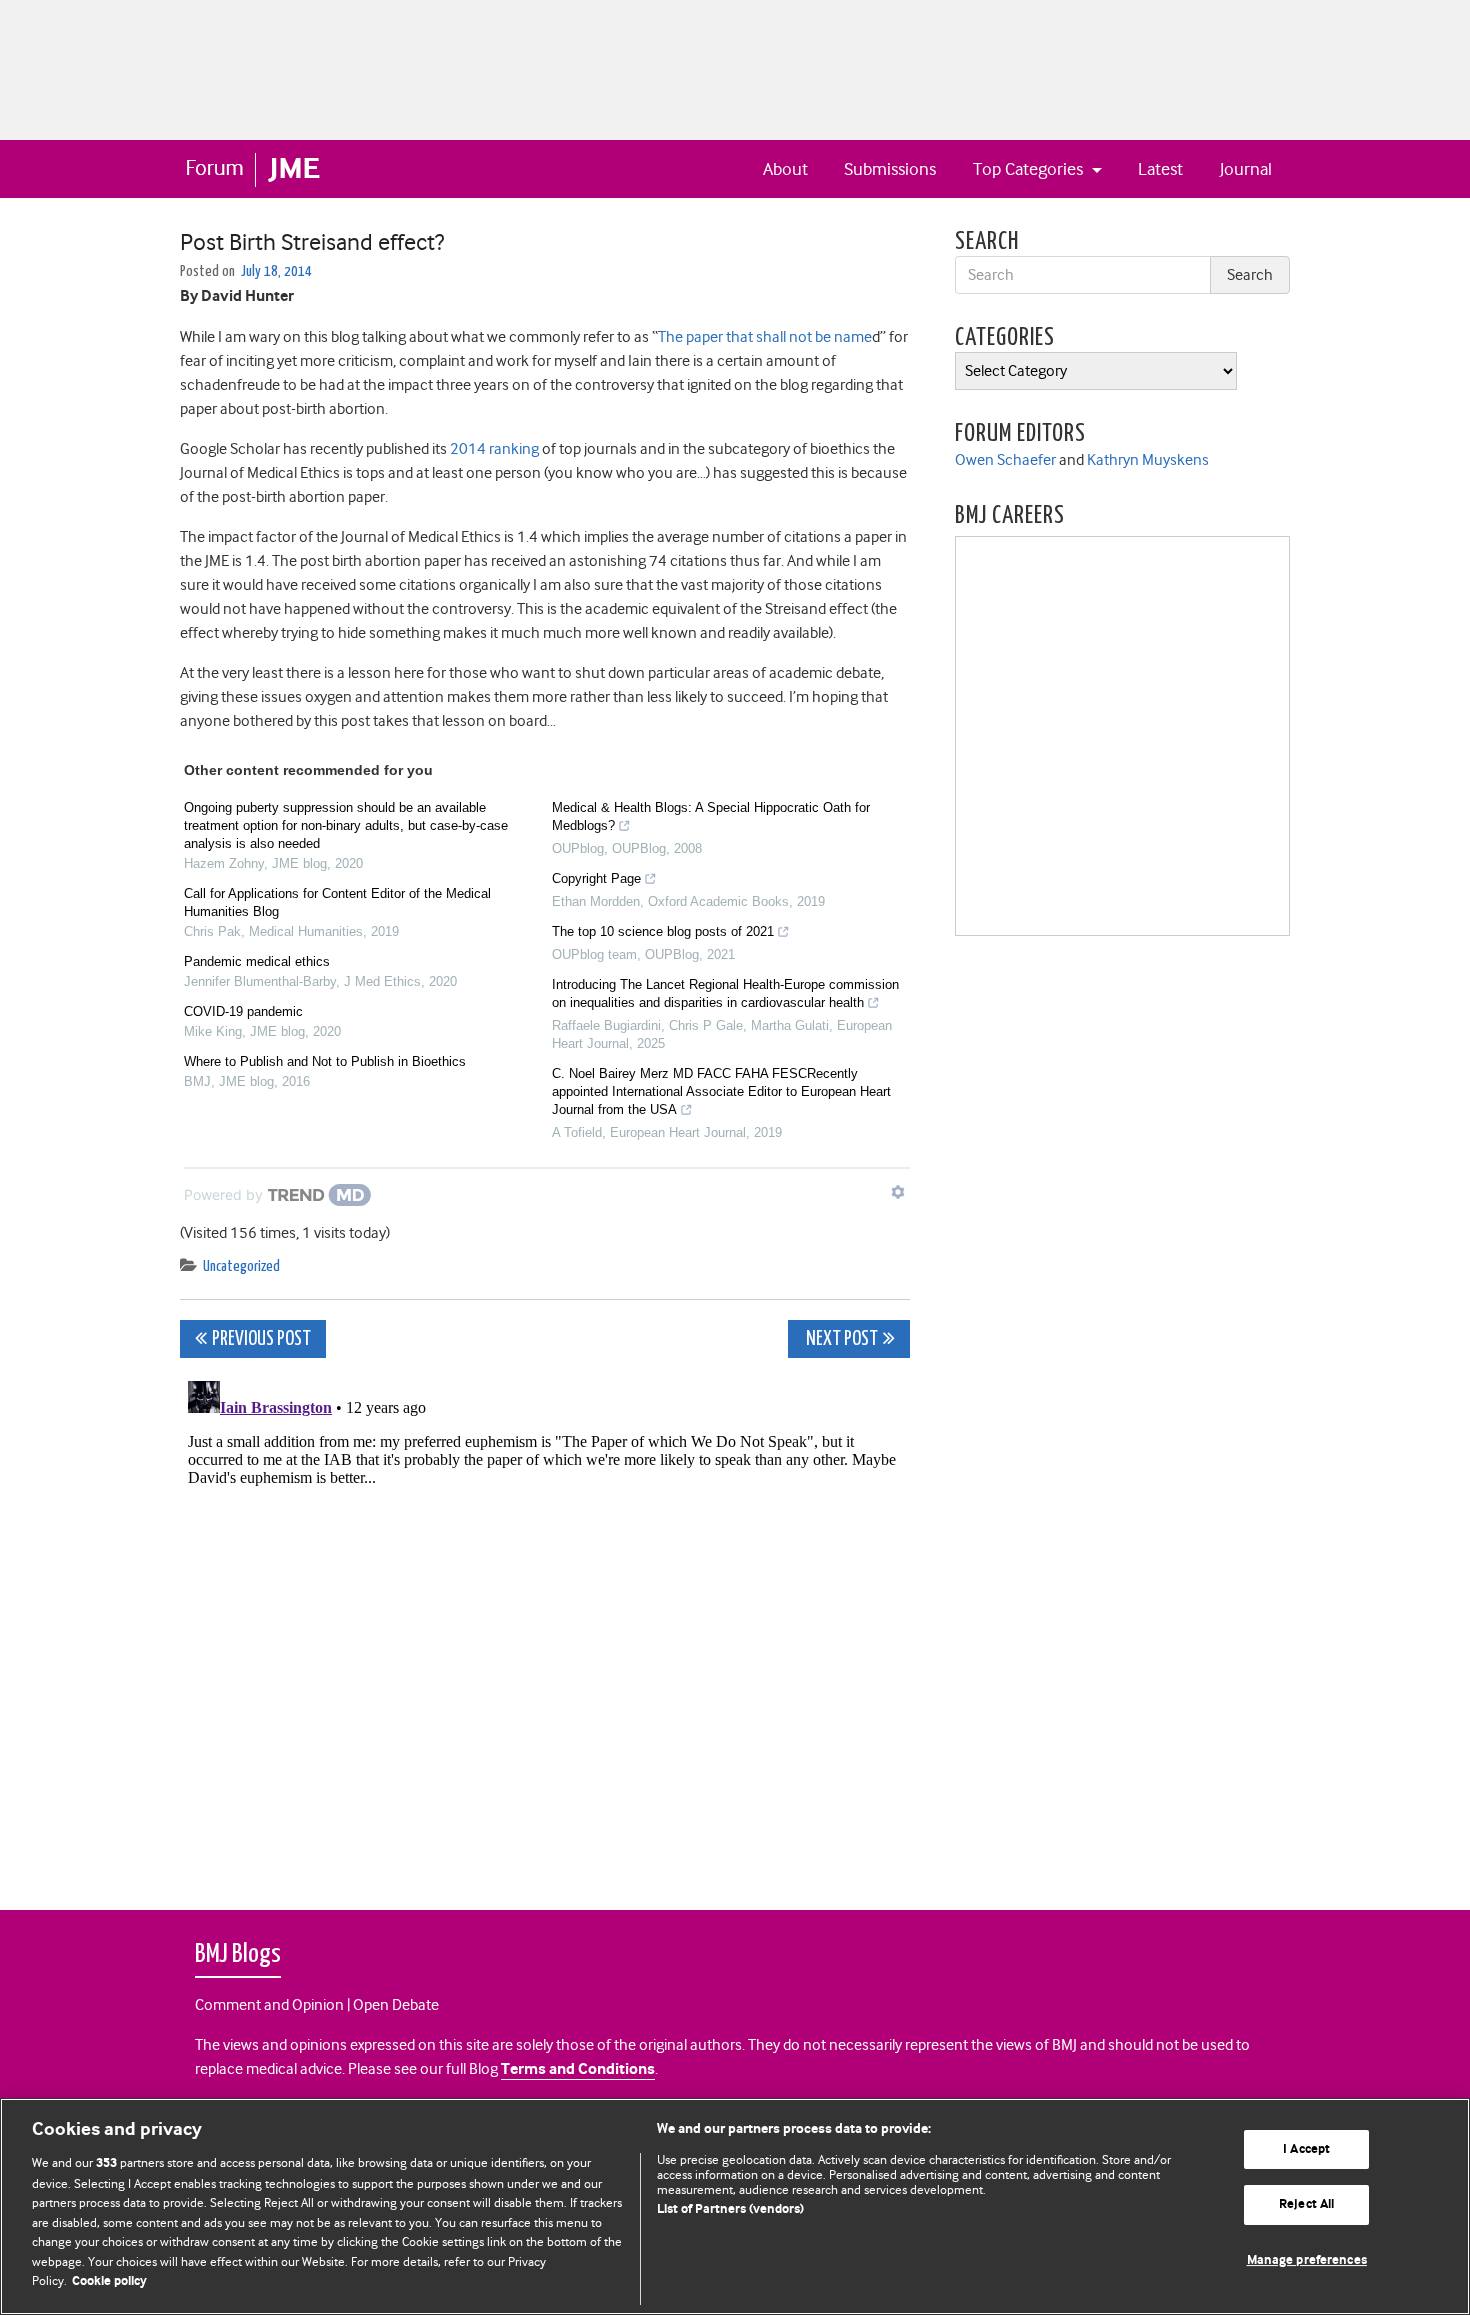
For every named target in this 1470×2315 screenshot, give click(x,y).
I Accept (1306, 2149)
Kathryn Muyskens (1148, 460)
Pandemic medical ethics (257, 961)
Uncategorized (241, 1266)
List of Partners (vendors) (730, 2209)
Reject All (1306, 2204)
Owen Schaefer (1005, 460)
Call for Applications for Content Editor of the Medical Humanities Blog (337, 902)
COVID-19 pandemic (243, 1011)
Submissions (890, 169)
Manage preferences (1307, 2260)
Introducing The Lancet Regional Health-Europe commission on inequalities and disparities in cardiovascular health (725, 993)
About (785, 169)
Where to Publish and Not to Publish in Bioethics (325, 1061)
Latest (1160, 169)
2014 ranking (494, 449)
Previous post (261, 1339)
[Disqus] (545, 1623)
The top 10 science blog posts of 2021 (663, 931)
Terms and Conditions (578, 2069)
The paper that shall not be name (765, 337)
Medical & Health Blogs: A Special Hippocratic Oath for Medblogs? (711, 816)
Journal (1246, 169)
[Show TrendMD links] (898, 1192)
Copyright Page (596, 878)
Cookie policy (109, 2281)
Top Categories (1030, 169)
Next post (840, 1339)
